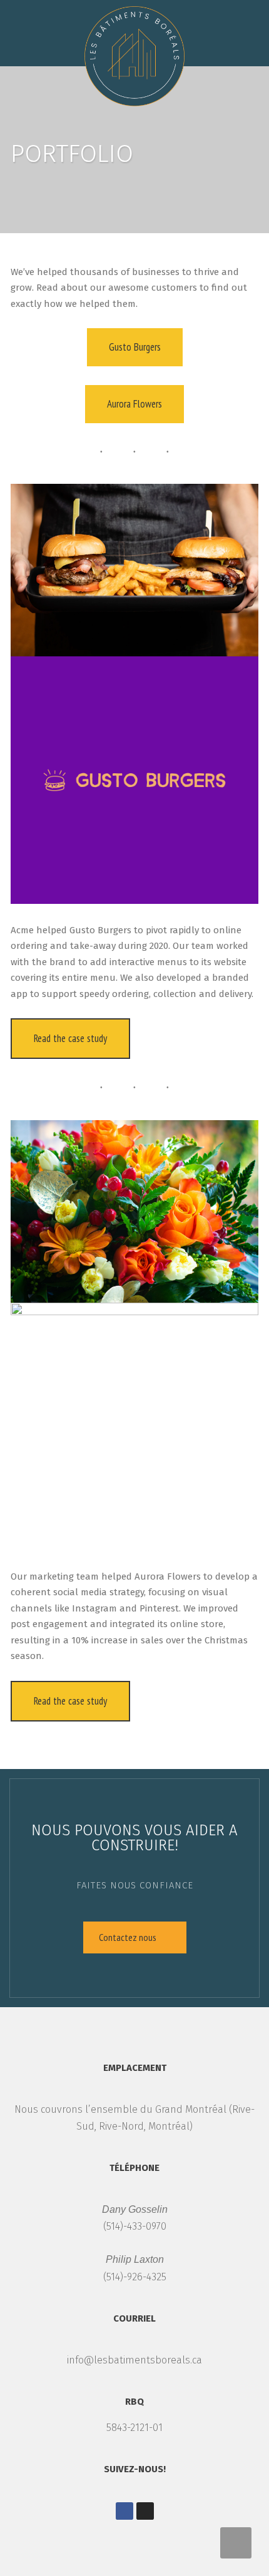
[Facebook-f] (124, 2511)
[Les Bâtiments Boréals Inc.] (134, 53)
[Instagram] (145, 2511)
